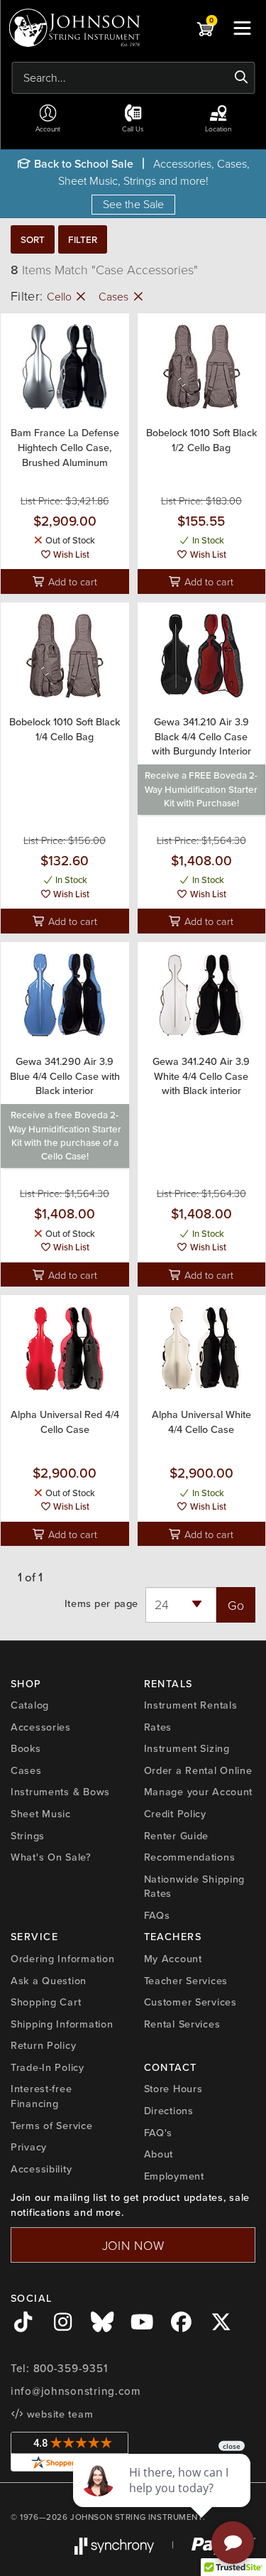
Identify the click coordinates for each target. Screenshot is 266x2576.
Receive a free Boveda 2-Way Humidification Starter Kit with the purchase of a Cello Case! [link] (65, 1135)
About (159, 2154)
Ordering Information (62, 1959)
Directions (169, 2111)
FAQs (157, 1915)
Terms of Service (52, 2126)
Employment (174, 2176)
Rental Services (182, 2024)
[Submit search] (242, 77)
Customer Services (190, 2002)
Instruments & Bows (60, 1792)
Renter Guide (177, 1836)
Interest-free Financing (41, 2096)
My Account (173, 1959)
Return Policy (43, 2045)
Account (48, 129)
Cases (115, 296)
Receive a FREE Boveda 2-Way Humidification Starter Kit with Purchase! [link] (201, 789)
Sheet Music (41, 1814)
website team (58, 2414)
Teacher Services (186, 1981)
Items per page (101, 1604)
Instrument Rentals (191, 1705)
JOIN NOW (133, 2245)
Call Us (133, 129)
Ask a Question (49, 1981)
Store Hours (173, 2089)
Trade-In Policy (48, 2067)
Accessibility (41, 2169)
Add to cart (71, 581)
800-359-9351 (71, 2369)
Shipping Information (62, 2024)
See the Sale (133, 204)
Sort (33, 239)
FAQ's (159, 2133)
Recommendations (190, 1857)
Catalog (30, 1705)
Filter (83, 239)
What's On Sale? (51, 1857)
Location (218, 129)
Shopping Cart (46, 2002)
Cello (61, 296)
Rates (158, 1727)
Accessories (41, 1727)
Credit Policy (175, 1814)
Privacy (29, 2147)
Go (236, 1605)
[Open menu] (242, 28)
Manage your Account (199, 1792)
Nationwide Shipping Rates (195, 1887)
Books (26, 1748)
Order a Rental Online (198, 1770)
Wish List (70, 554)
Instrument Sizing (187, 1748)
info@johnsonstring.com (76, 2391)
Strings (28, 1836)
